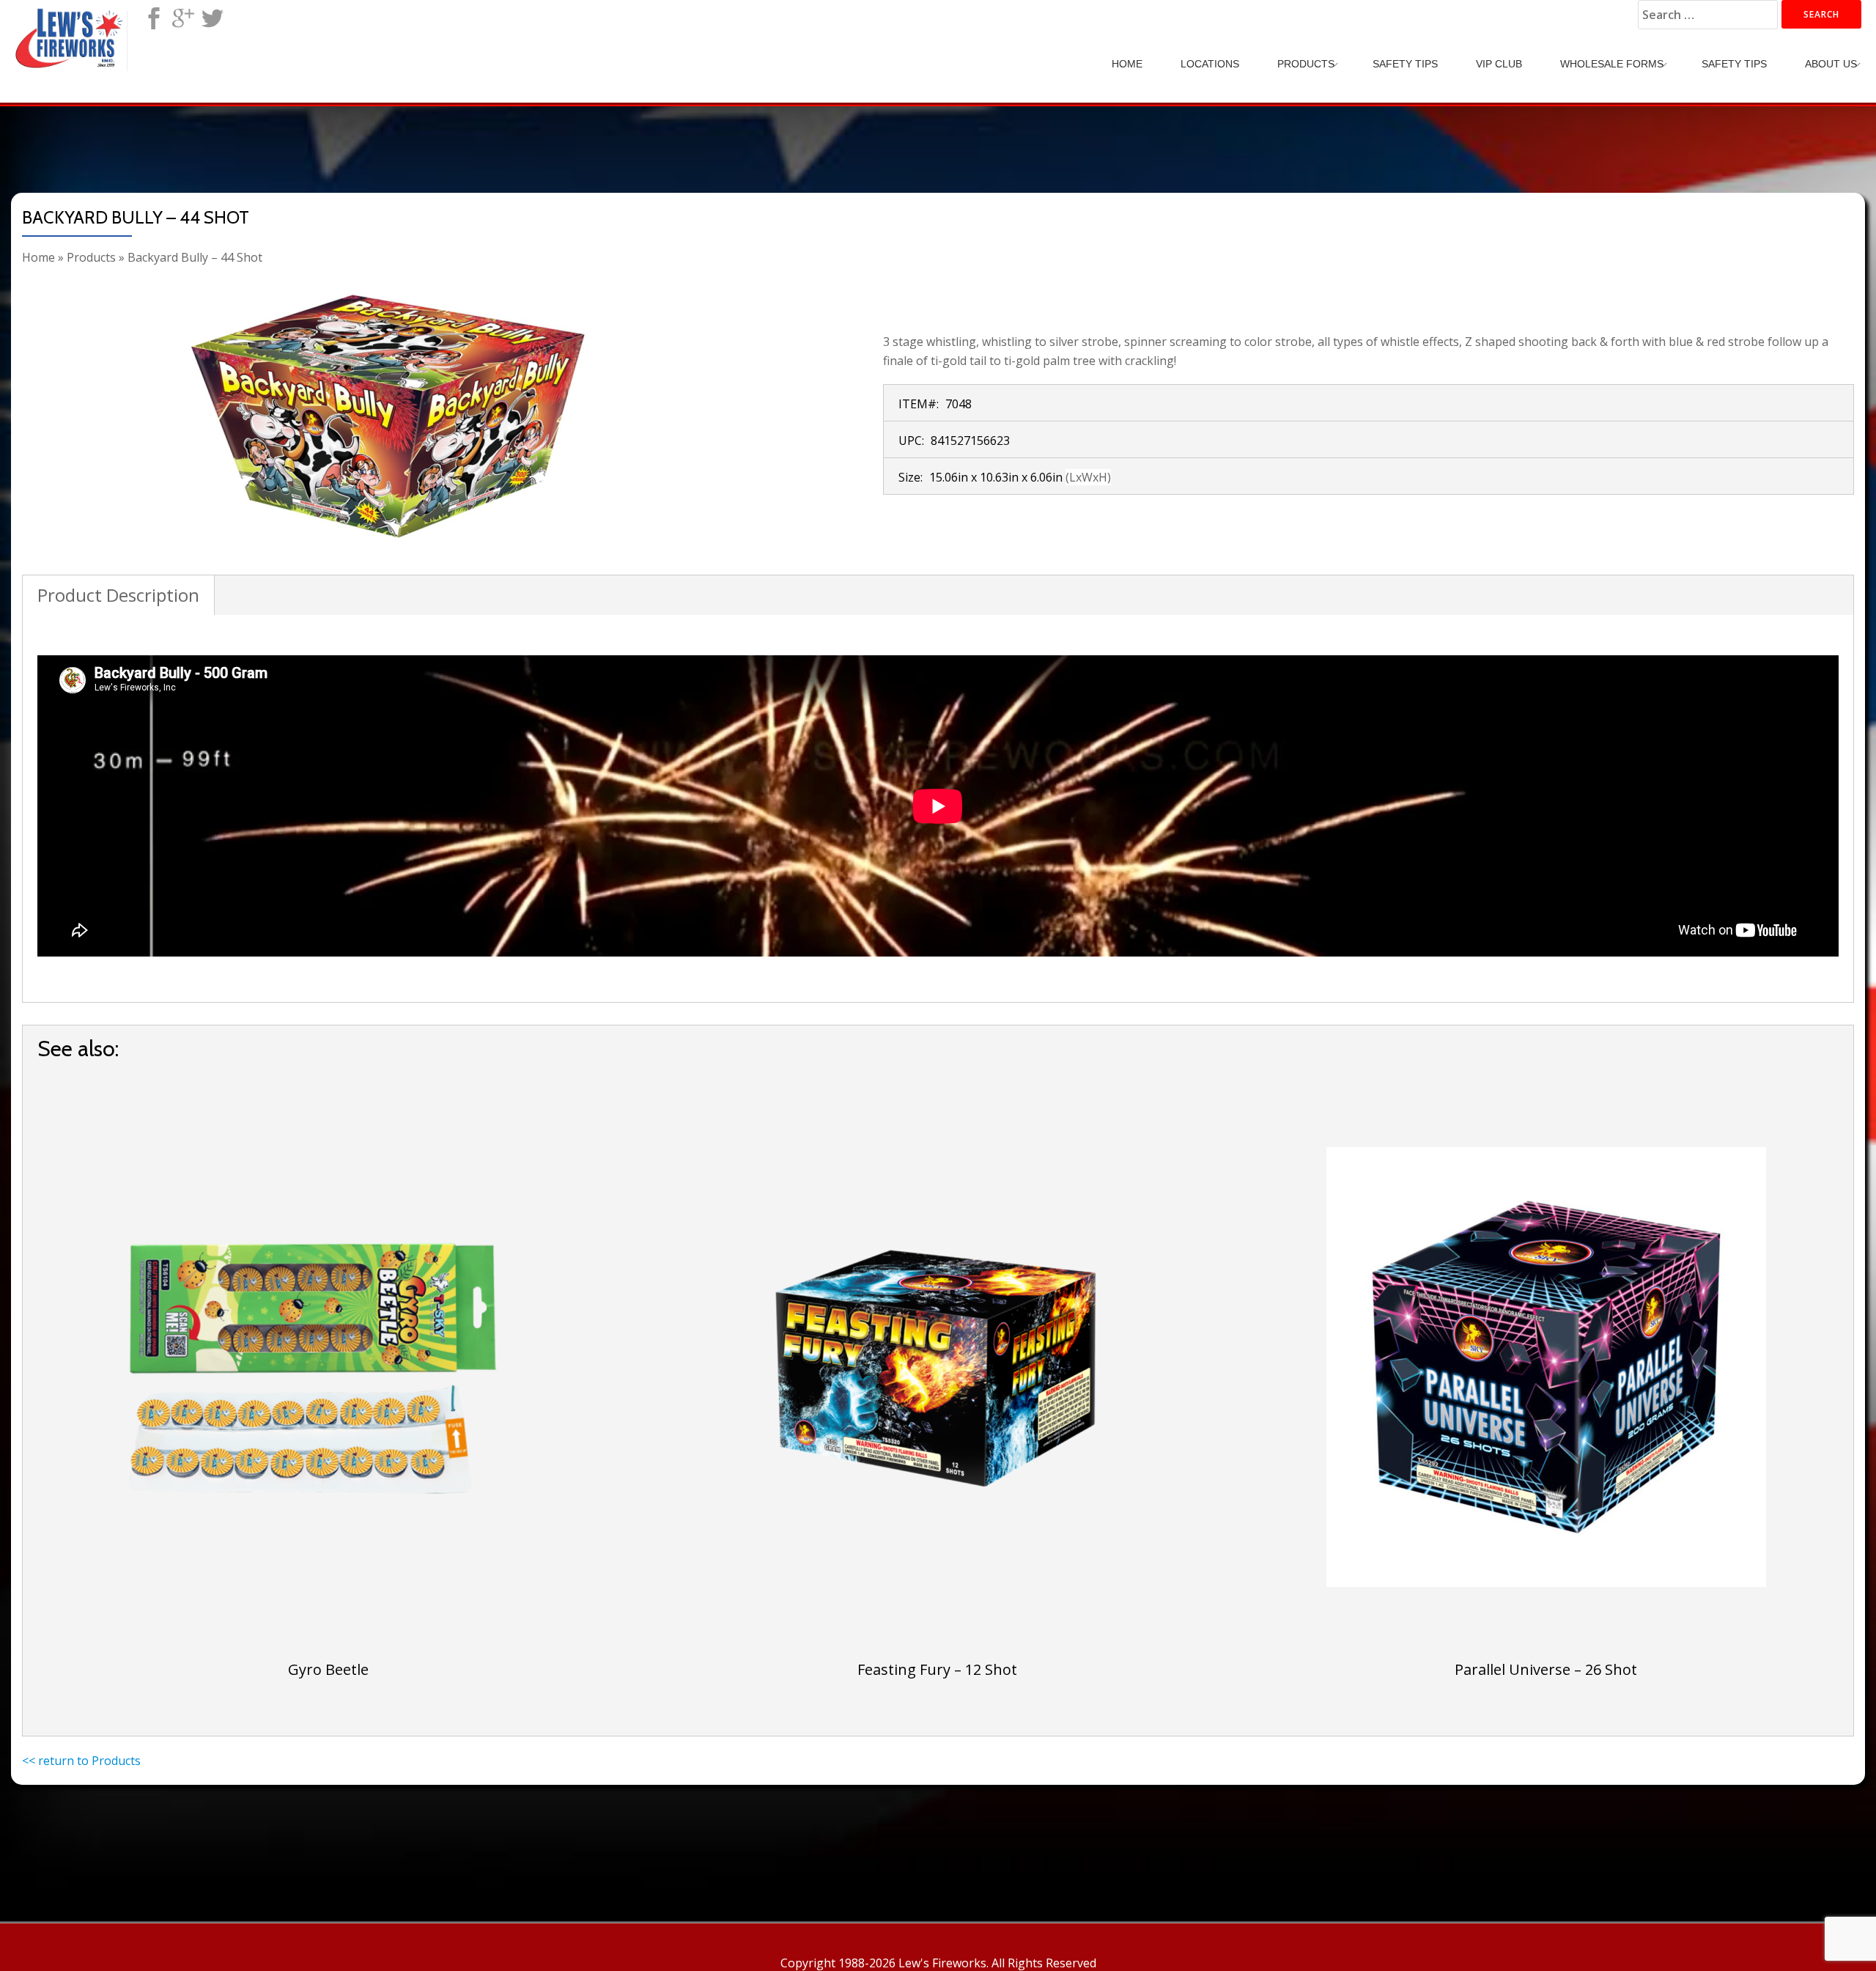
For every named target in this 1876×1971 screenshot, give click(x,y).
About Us (1831, 64)
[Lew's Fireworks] (72, 26)
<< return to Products (81, 1761)
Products (1306, 64)
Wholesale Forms (1612, 64)
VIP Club (1499, 64)
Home (1127, 64)
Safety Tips (1405, 64)
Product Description (118, 595)
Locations (1210, 64)
